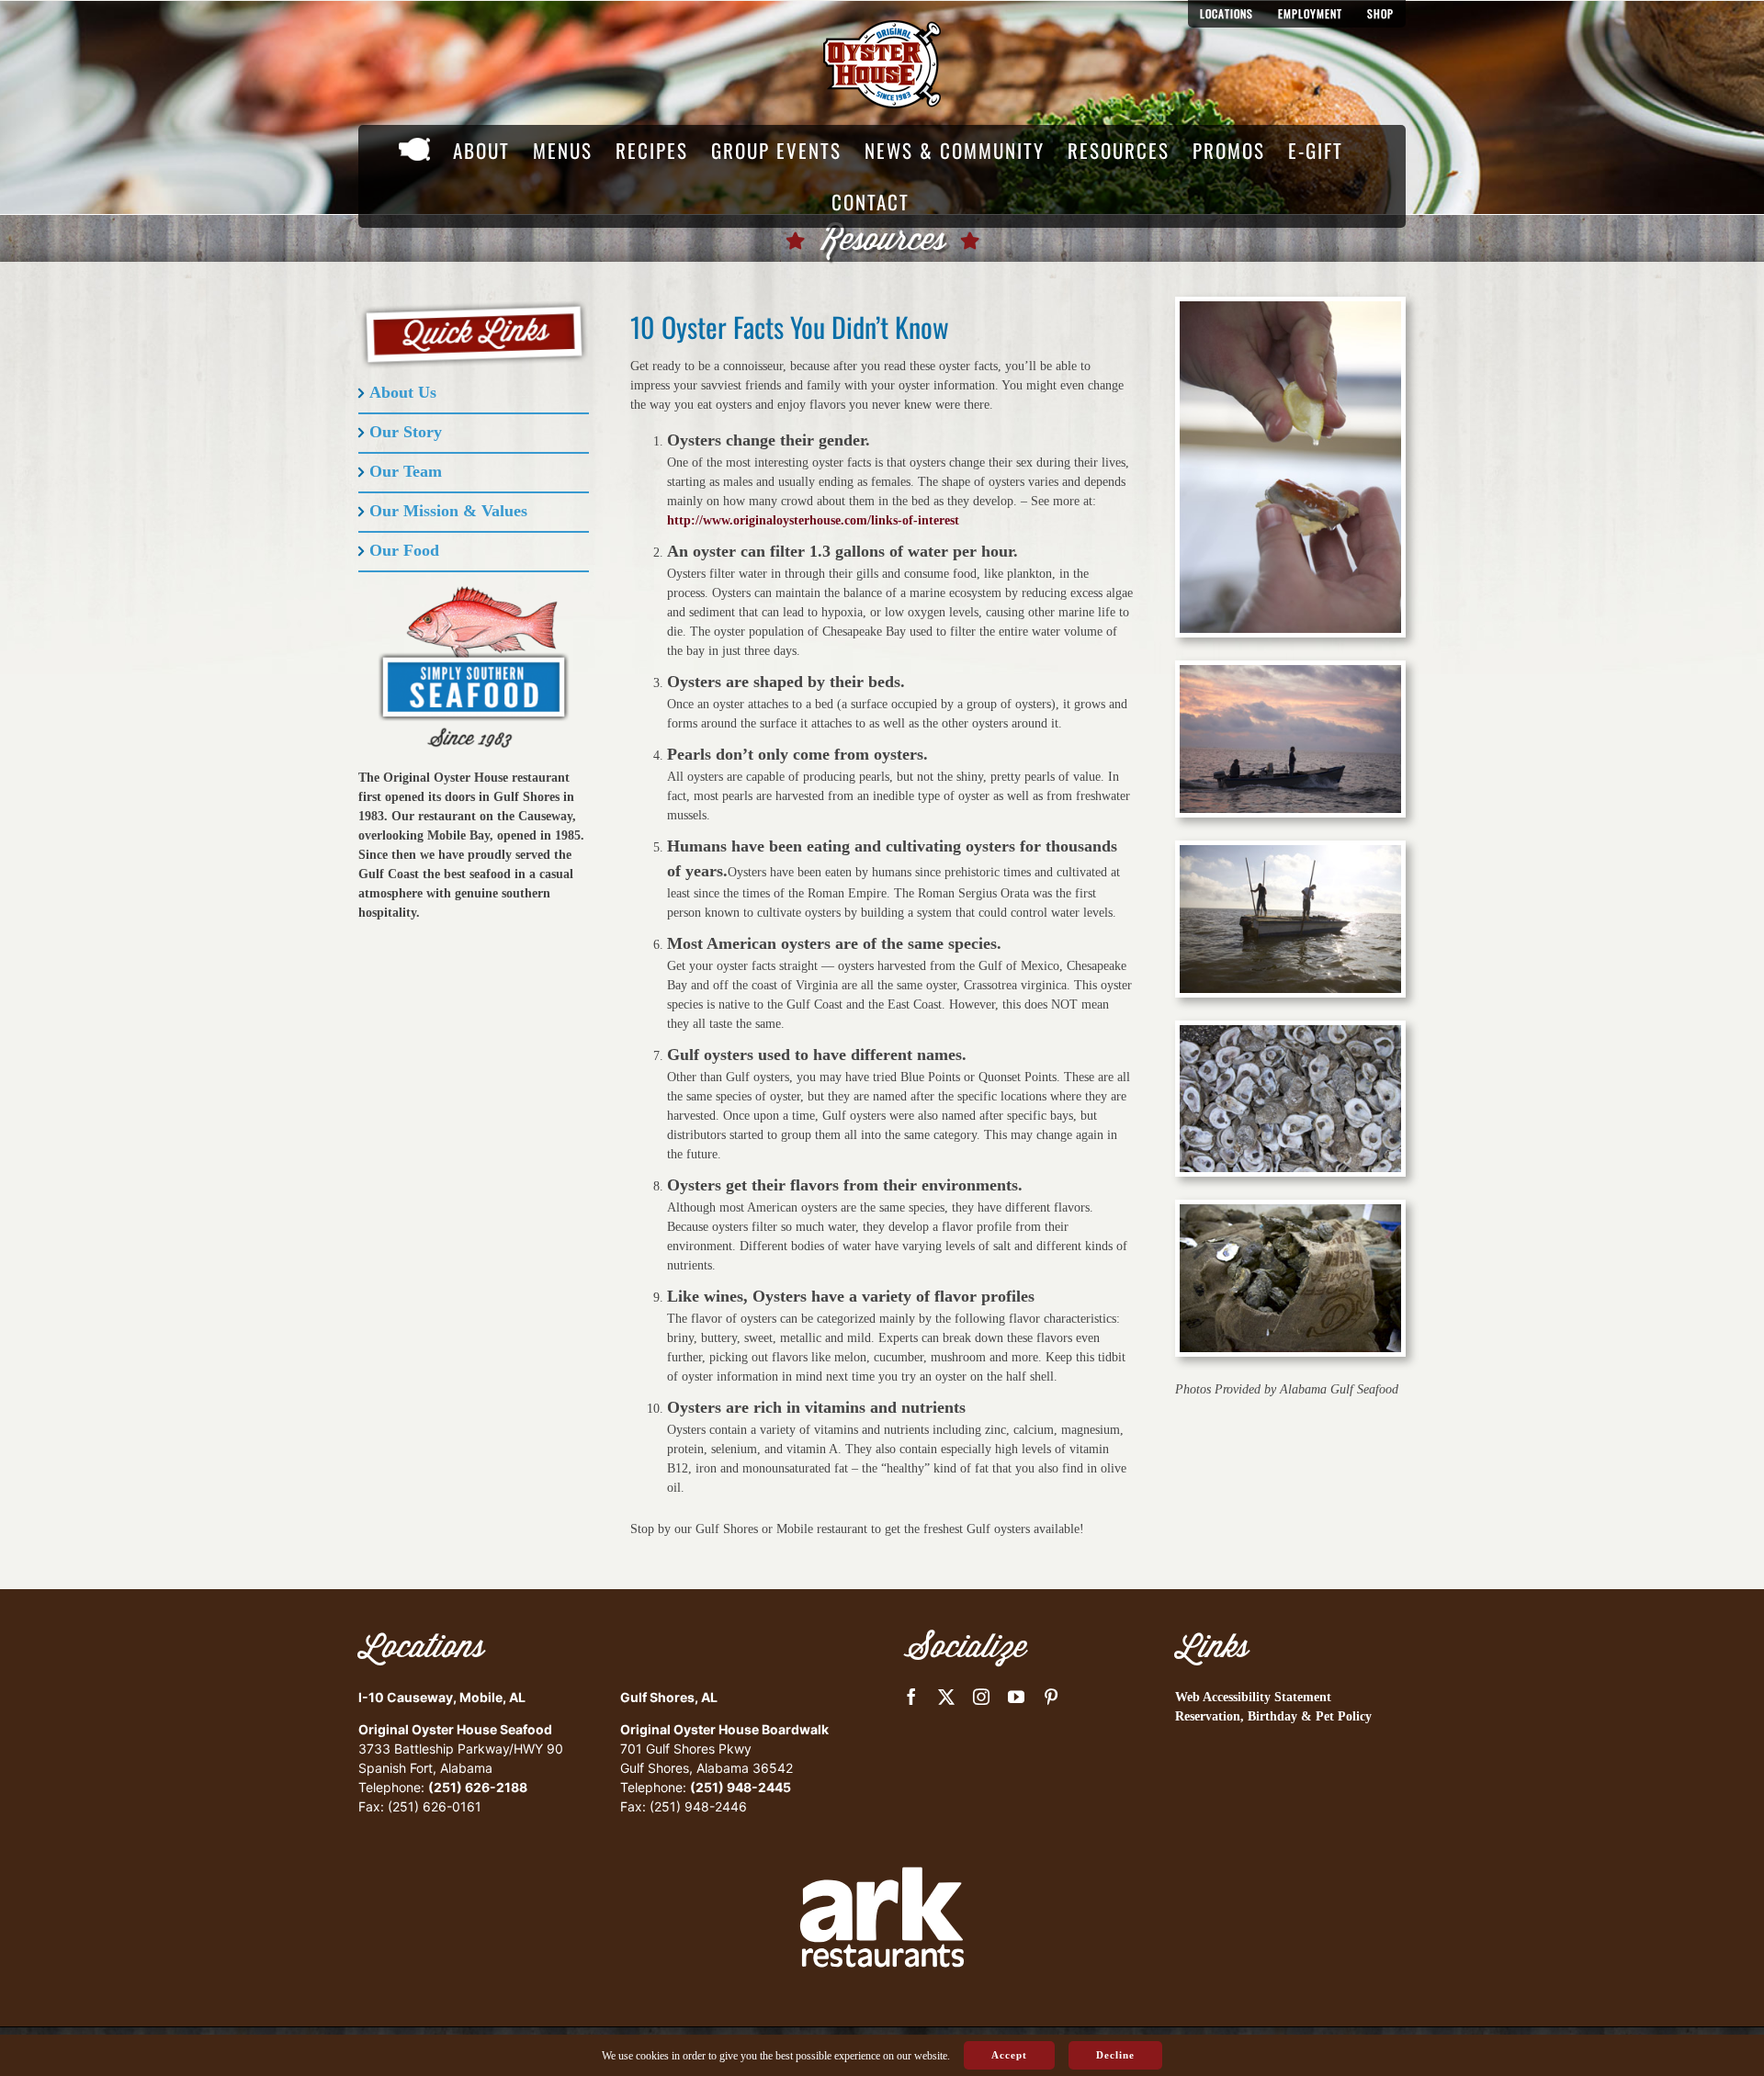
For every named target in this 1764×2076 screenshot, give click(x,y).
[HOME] (414, 151)
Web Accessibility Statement (1253, 1697)
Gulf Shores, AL (669, 1697)
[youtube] (1016, 1697)
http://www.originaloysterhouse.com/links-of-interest (813, 520)
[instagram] (981, 1697)
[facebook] (911, 1697)
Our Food (404, 550)
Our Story (406, 432)
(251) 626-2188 (478, 1787)
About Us (403, 392)
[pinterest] (1051, 1697)
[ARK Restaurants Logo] (882, 1835)
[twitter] (946, 1697)
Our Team (406, 471)
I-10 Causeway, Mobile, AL (442, 1697)
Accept (1009, 2055)
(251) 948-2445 (741, 1787)
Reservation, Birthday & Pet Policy (1273, 1716)
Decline (1115, 2055)
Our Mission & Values (448, 511)
